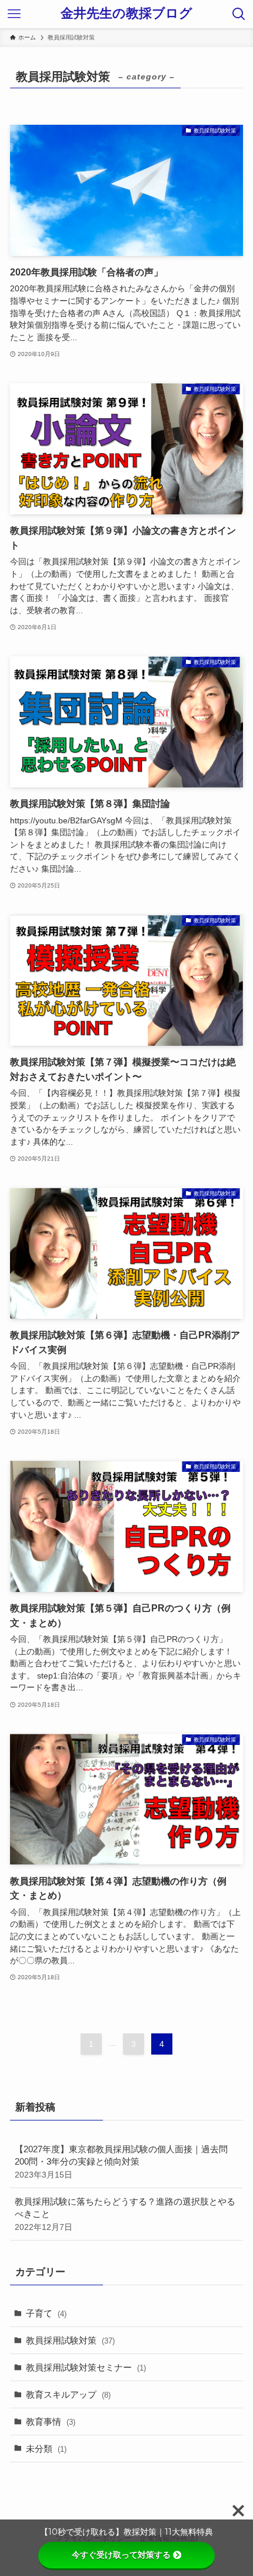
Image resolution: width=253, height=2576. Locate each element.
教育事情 (51, 2422)
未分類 (46, 2449)
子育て (46, 2313)
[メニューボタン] (14, 14)
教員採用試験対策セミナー (86, 2367)
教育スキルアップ (68, 2394)
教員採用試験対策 (70, 2340)
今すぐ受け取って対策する (121, 2555)
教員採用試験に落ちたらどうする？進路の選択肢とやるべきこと (125, 2214)
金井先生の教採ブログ (126, 14)
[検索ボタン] (239, 14)
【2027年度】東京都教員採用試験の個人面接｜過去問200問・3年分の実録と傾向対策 (121, 2162)
